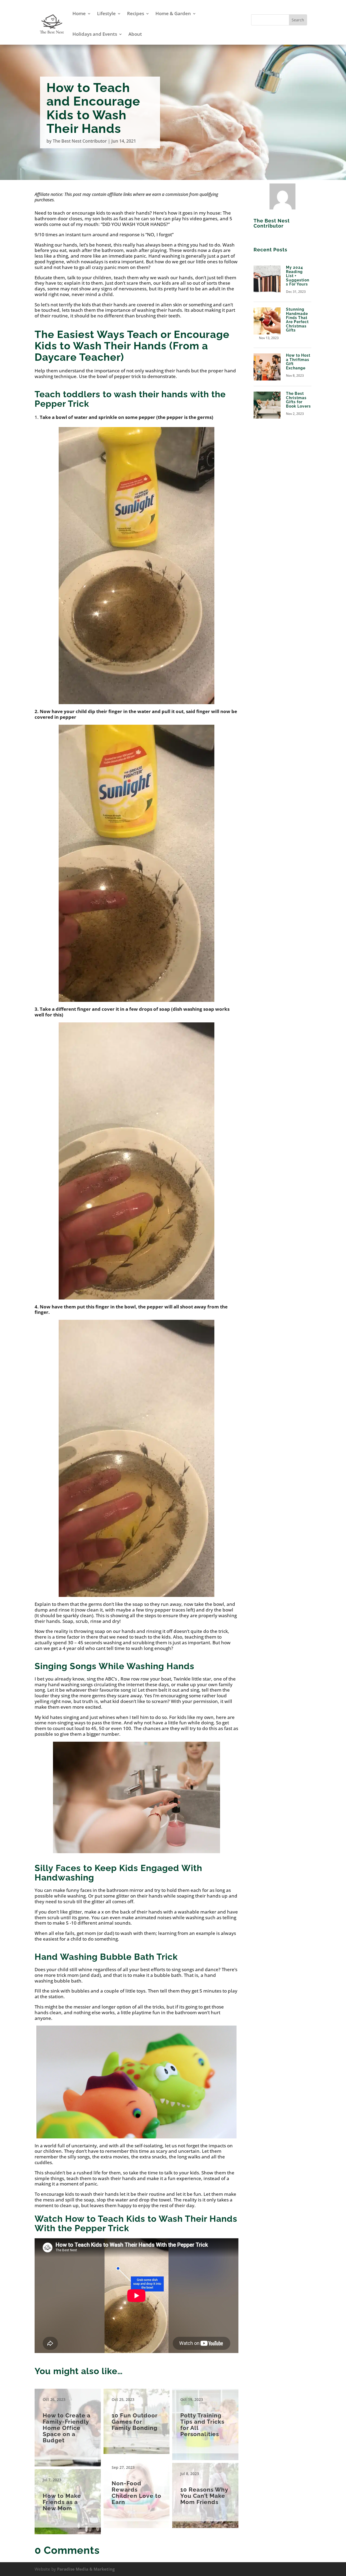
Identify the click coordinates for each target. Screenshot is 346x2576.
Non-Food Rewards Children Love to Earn (137, 2489)
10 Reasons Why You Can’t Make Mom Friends (205, 2492)
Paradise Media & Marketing (86, 2569)
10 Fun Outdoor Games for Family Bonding (137, 2418)
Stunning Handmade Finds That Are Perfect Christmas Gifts (297, 320)
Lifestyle (106, 13)
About (135, 34)
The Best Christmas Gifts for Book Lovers (298, 400)
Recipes (136, 13)
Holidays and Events (95, 34)
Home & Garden (173, 13)
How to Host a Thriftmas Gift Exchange (298, 362)
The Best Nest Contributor (80, 141)
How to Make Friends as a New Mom (68, 2498)
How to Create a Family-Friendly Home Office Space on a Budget (68, 2424)
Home (79, 13)
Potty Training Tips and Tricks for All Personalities (205, 2421)
